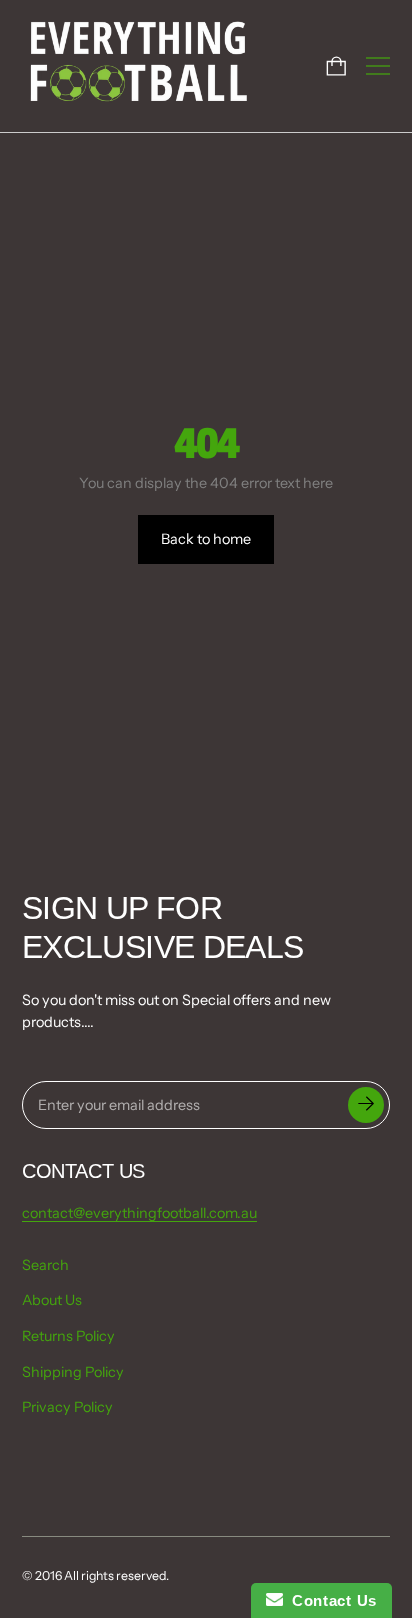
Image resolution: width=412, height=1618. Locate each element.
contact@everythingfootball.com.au (139, 1213)
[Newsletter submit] (366, 1105)
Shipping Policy (73, 1372)
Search (45, 1265)
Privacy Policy (67, 1407)
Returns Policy (68, 1336)
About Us (52, 1300)
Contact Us (330, 1600)
